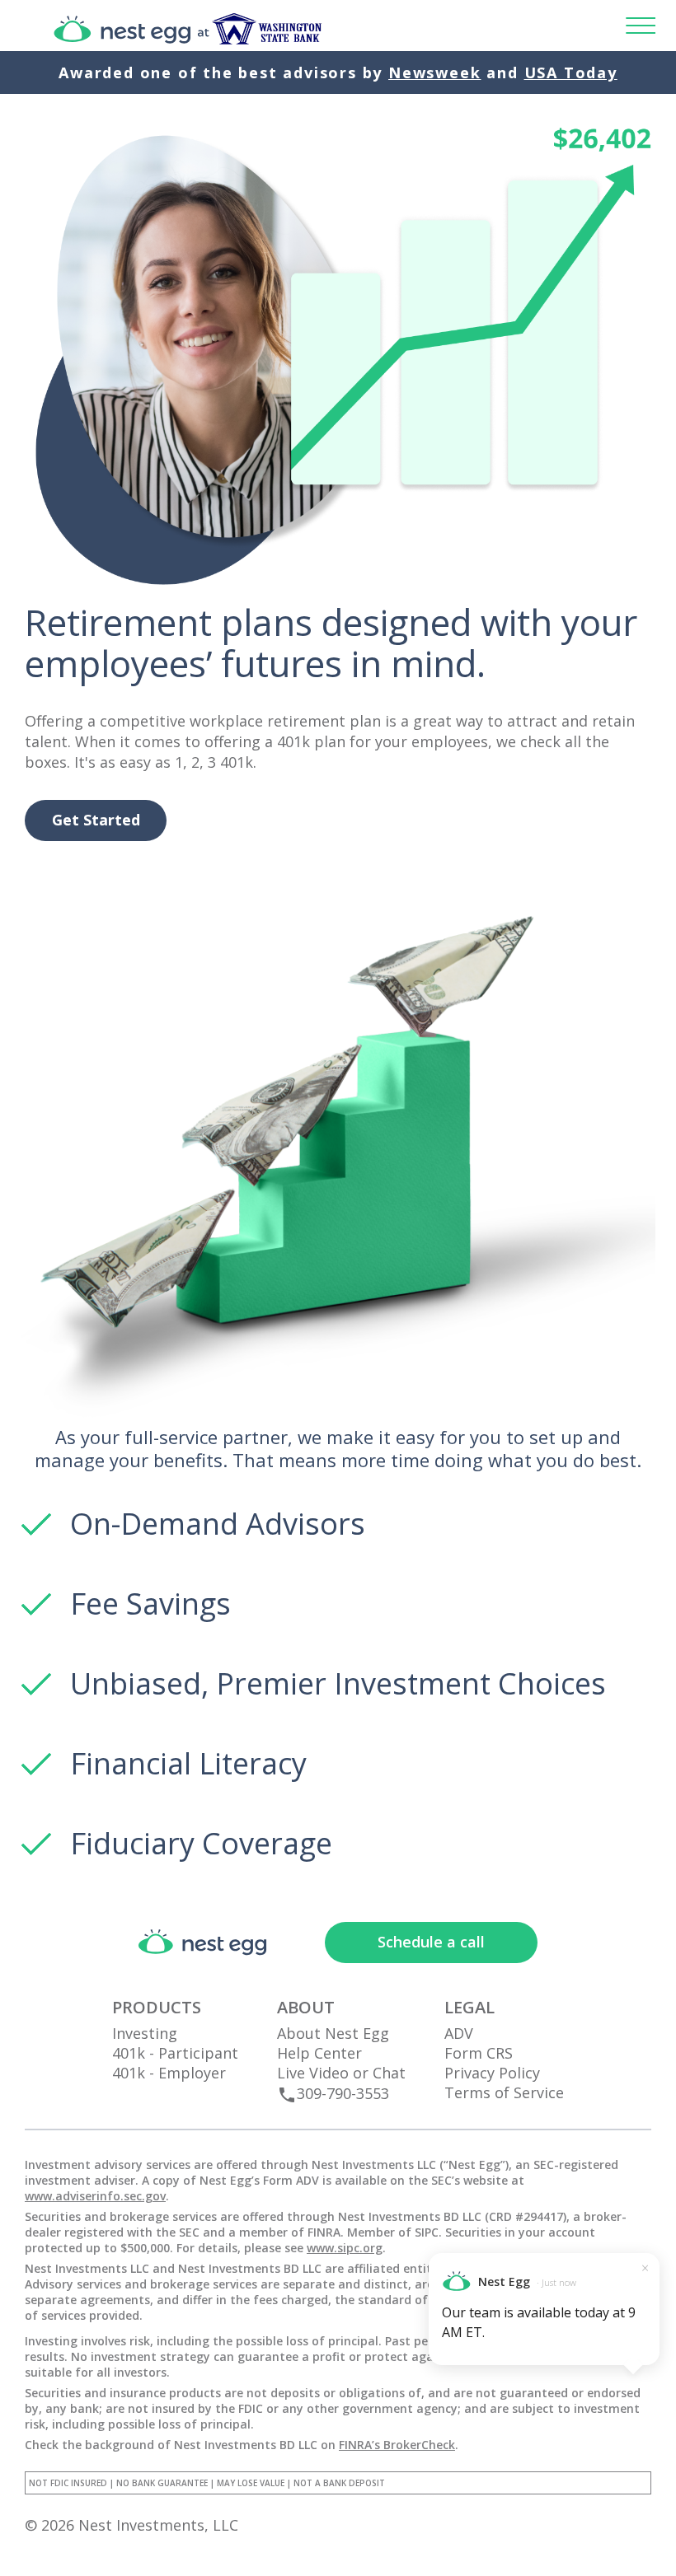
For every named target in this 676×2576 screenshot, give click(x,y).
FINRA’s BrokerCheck (397, 2445)
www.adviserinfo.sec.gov (95, 2196)
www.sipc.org (345, 2248)
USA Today (571, 72)
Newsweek (434, 72)
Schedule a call (431, 1942)
